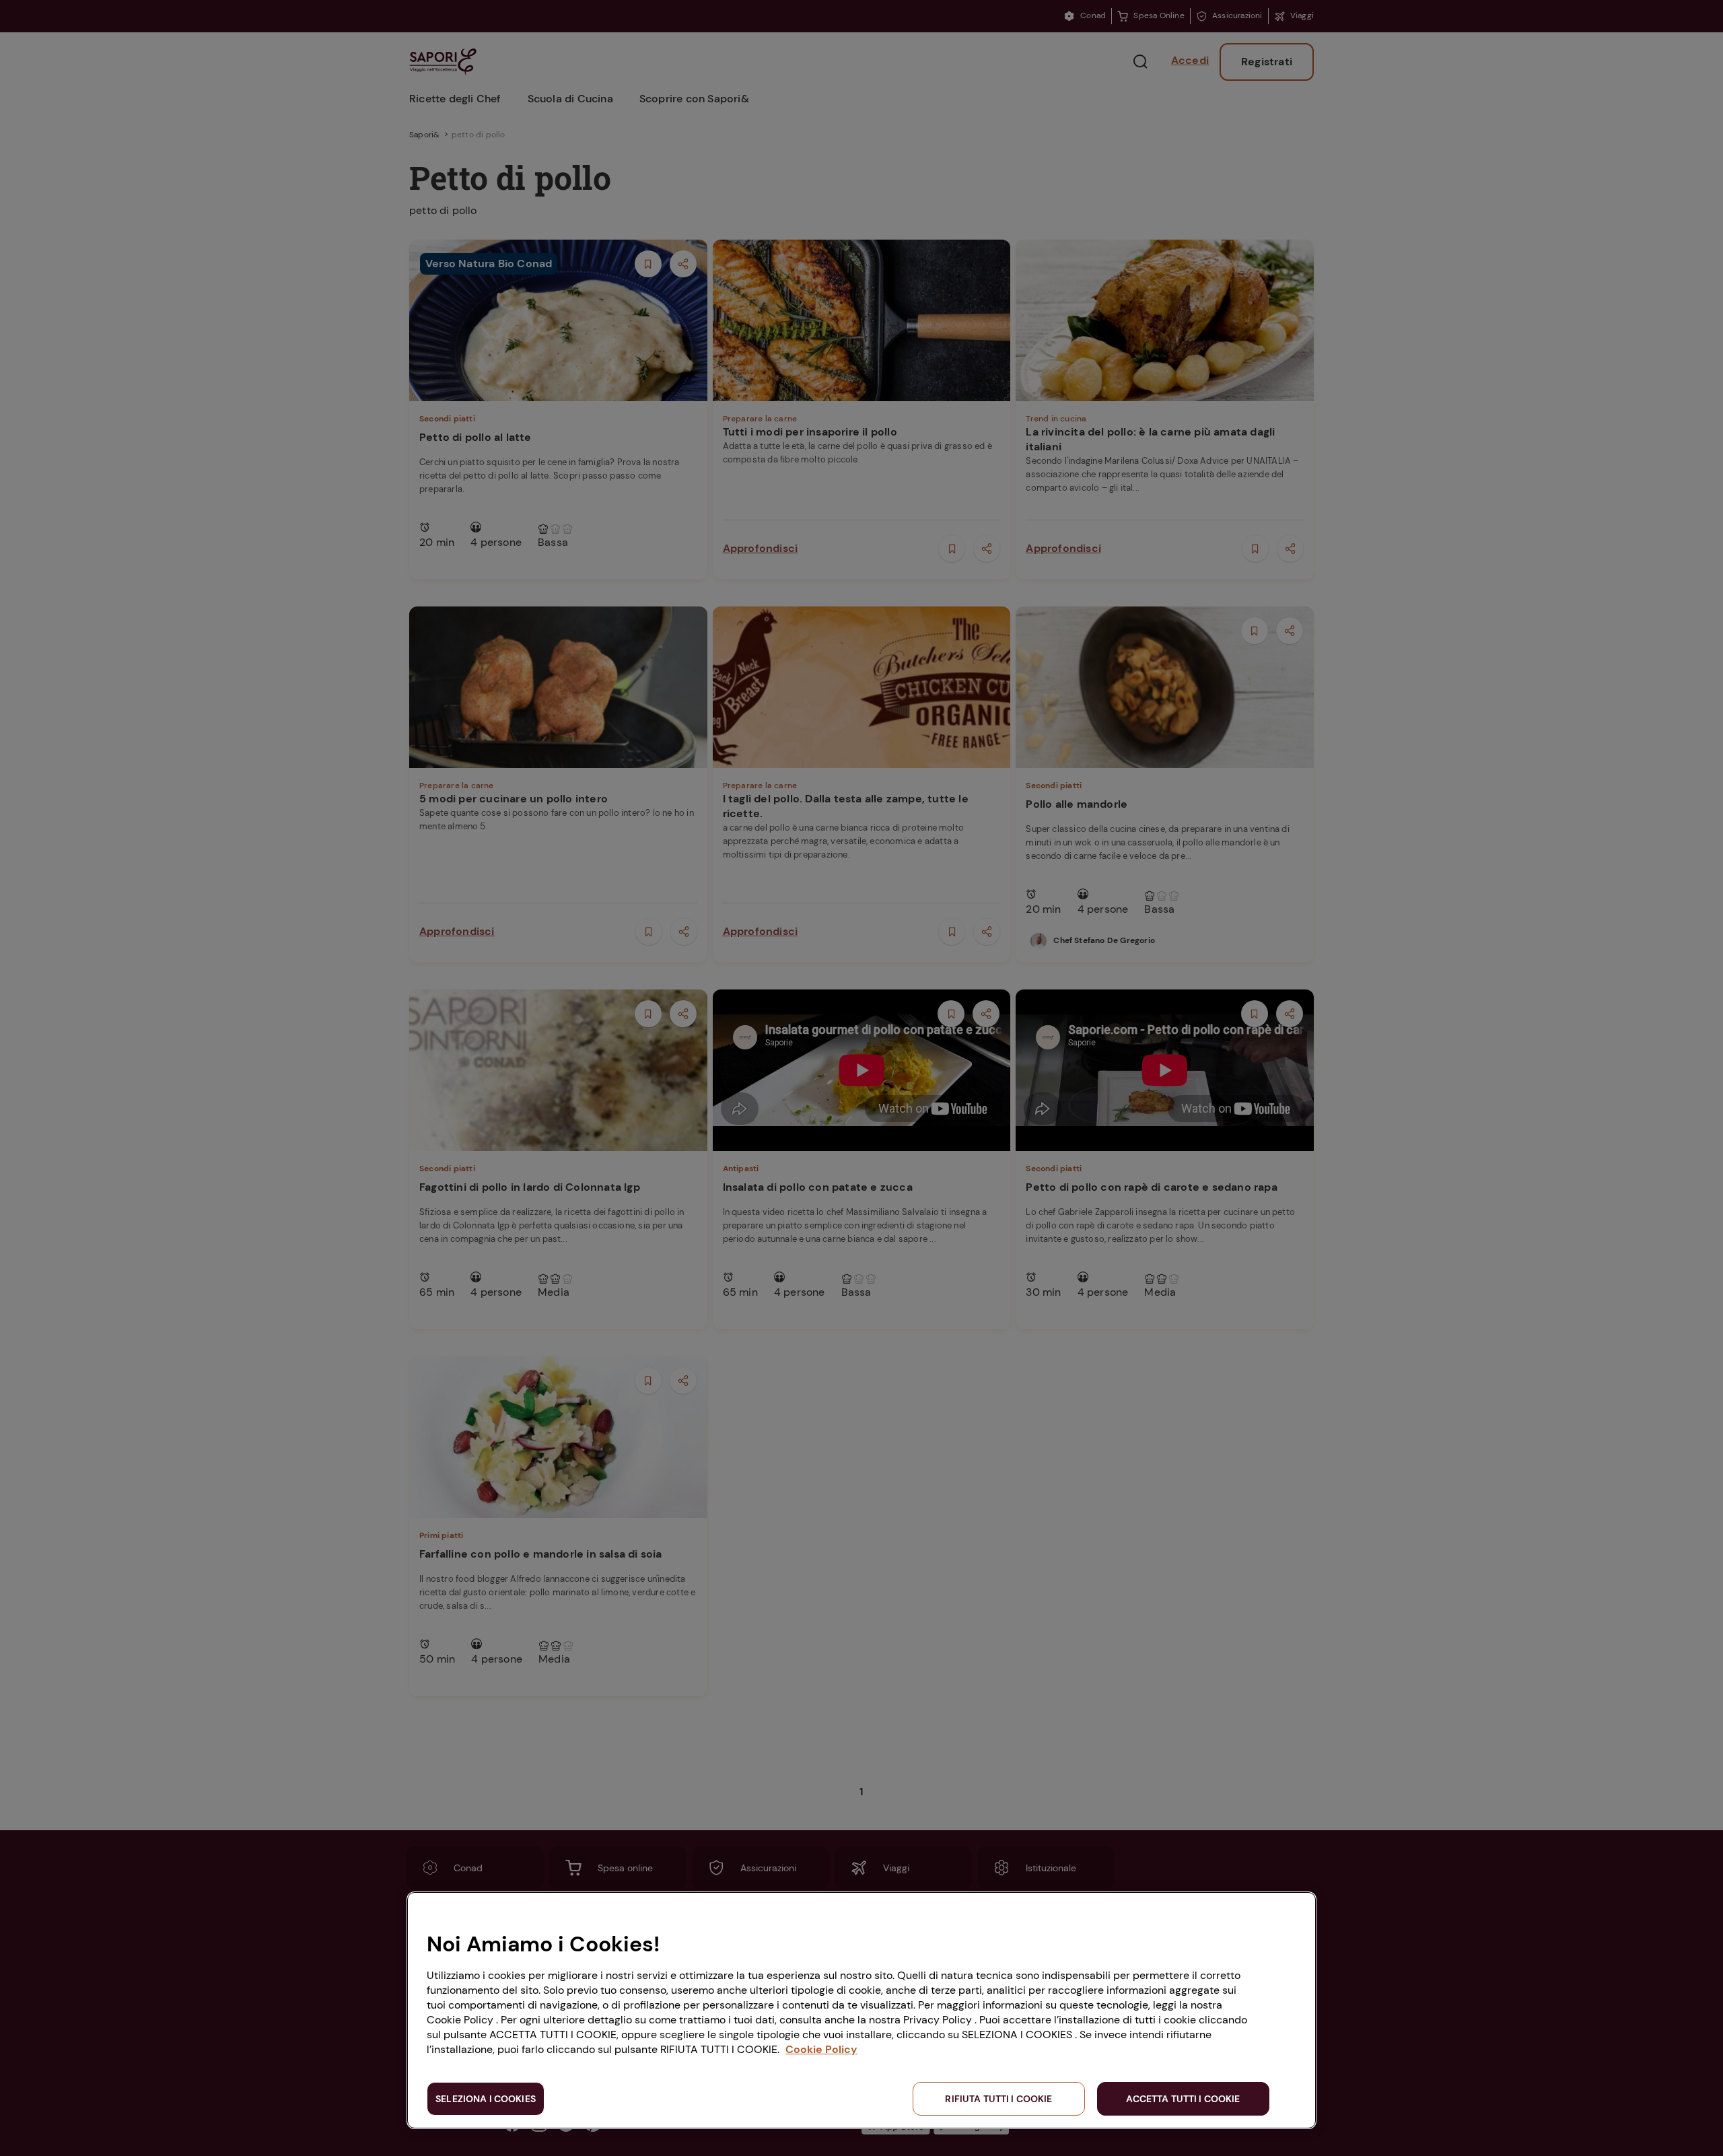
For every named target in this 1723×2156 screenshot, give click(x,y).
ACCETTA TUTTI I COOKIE (1183, 2099)
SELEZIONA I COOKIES (486, 2099)
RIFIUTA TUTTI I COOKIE (998, 2099)
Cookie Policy (821, 2049)
